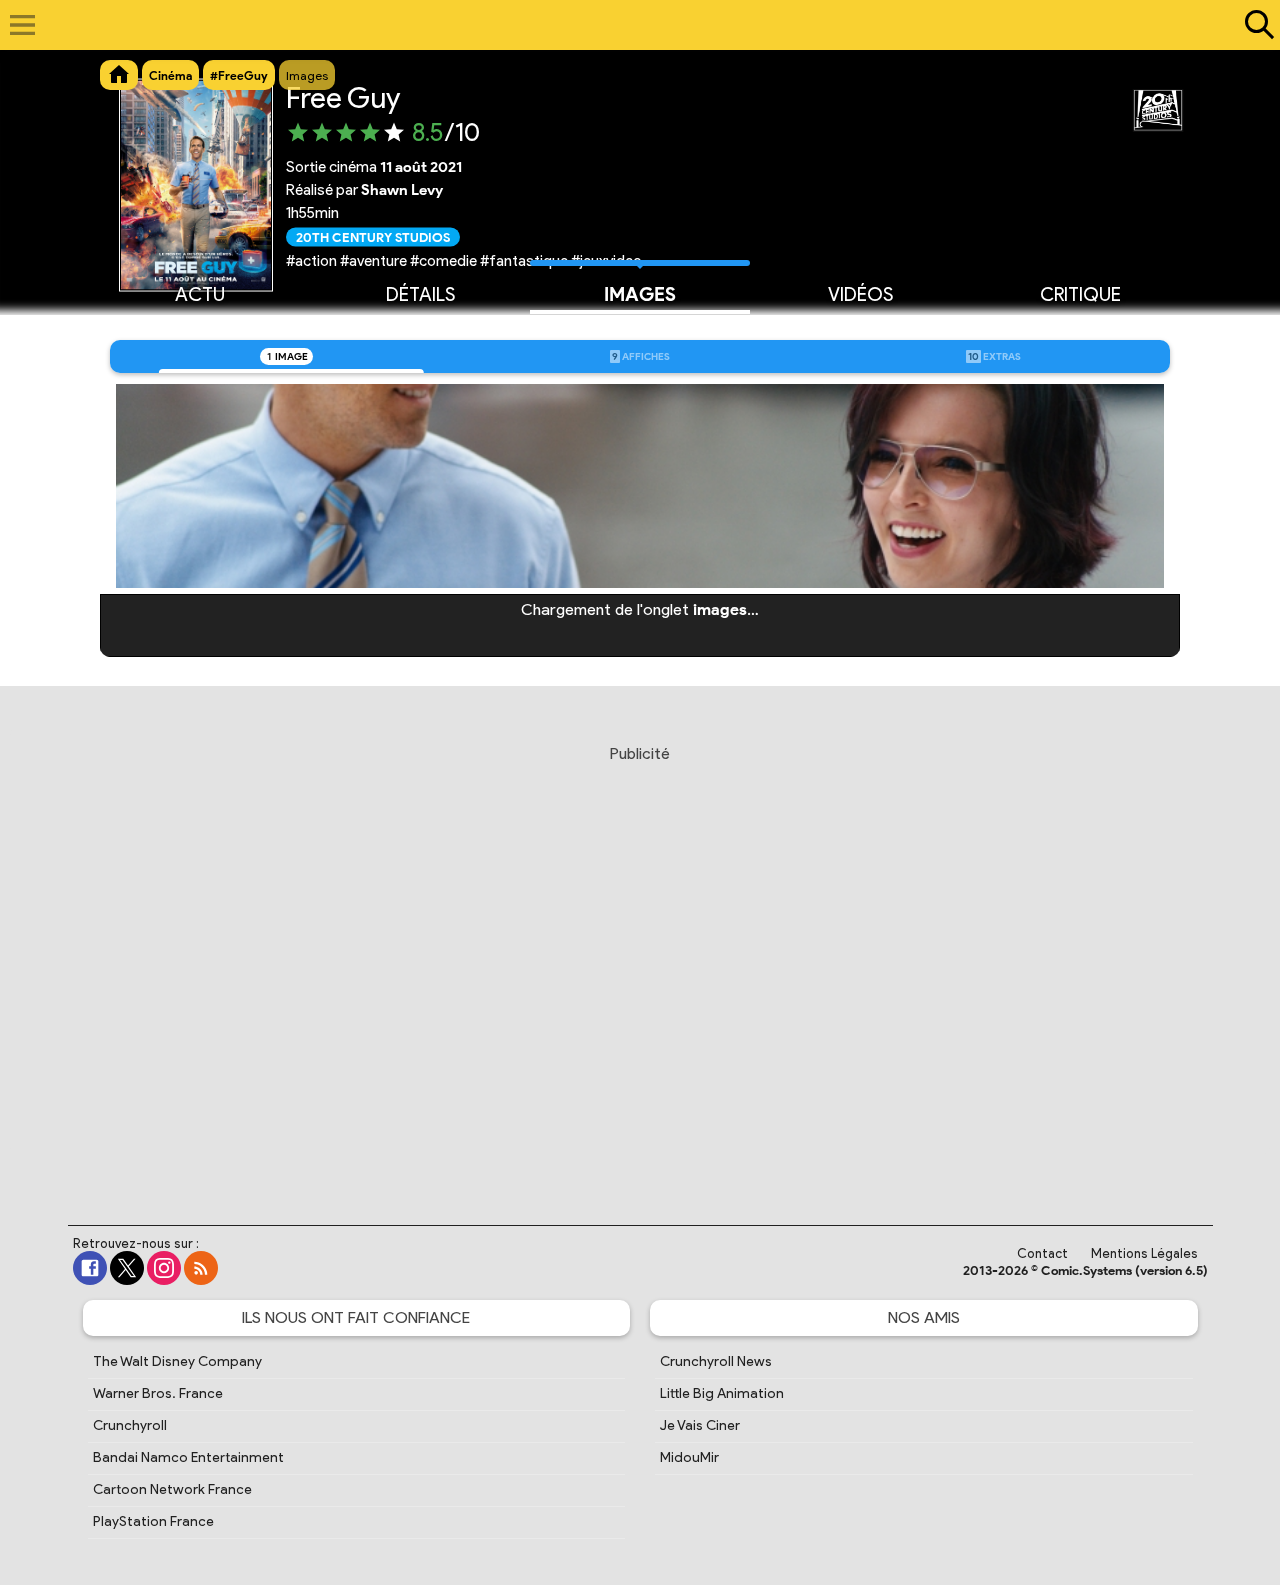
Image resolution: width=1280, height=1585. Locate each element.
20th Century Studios (373, 236)
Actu (200, 294)
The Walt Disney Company (177, 1361)
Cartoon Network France (172, 1489)
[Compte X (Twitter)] (127, 1268)
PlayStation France (153, 1521)
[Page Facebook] (90, 1268)
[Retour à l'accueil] (629, 25)
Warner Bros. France (158, 1393)
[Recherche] (1255, 25)
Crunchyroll (130, 1425)
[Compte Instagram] (164, 1268)
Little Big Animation (722, 1393)
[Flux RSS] (201, 1268)
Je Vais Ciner (700, 1425)
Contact (1042, 1253)
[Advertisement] (640, 966)
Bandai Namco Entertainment (188, 1457)
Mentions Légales (1144, 1253)
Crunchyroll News (716, 1361)
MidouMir (689, 1457)
